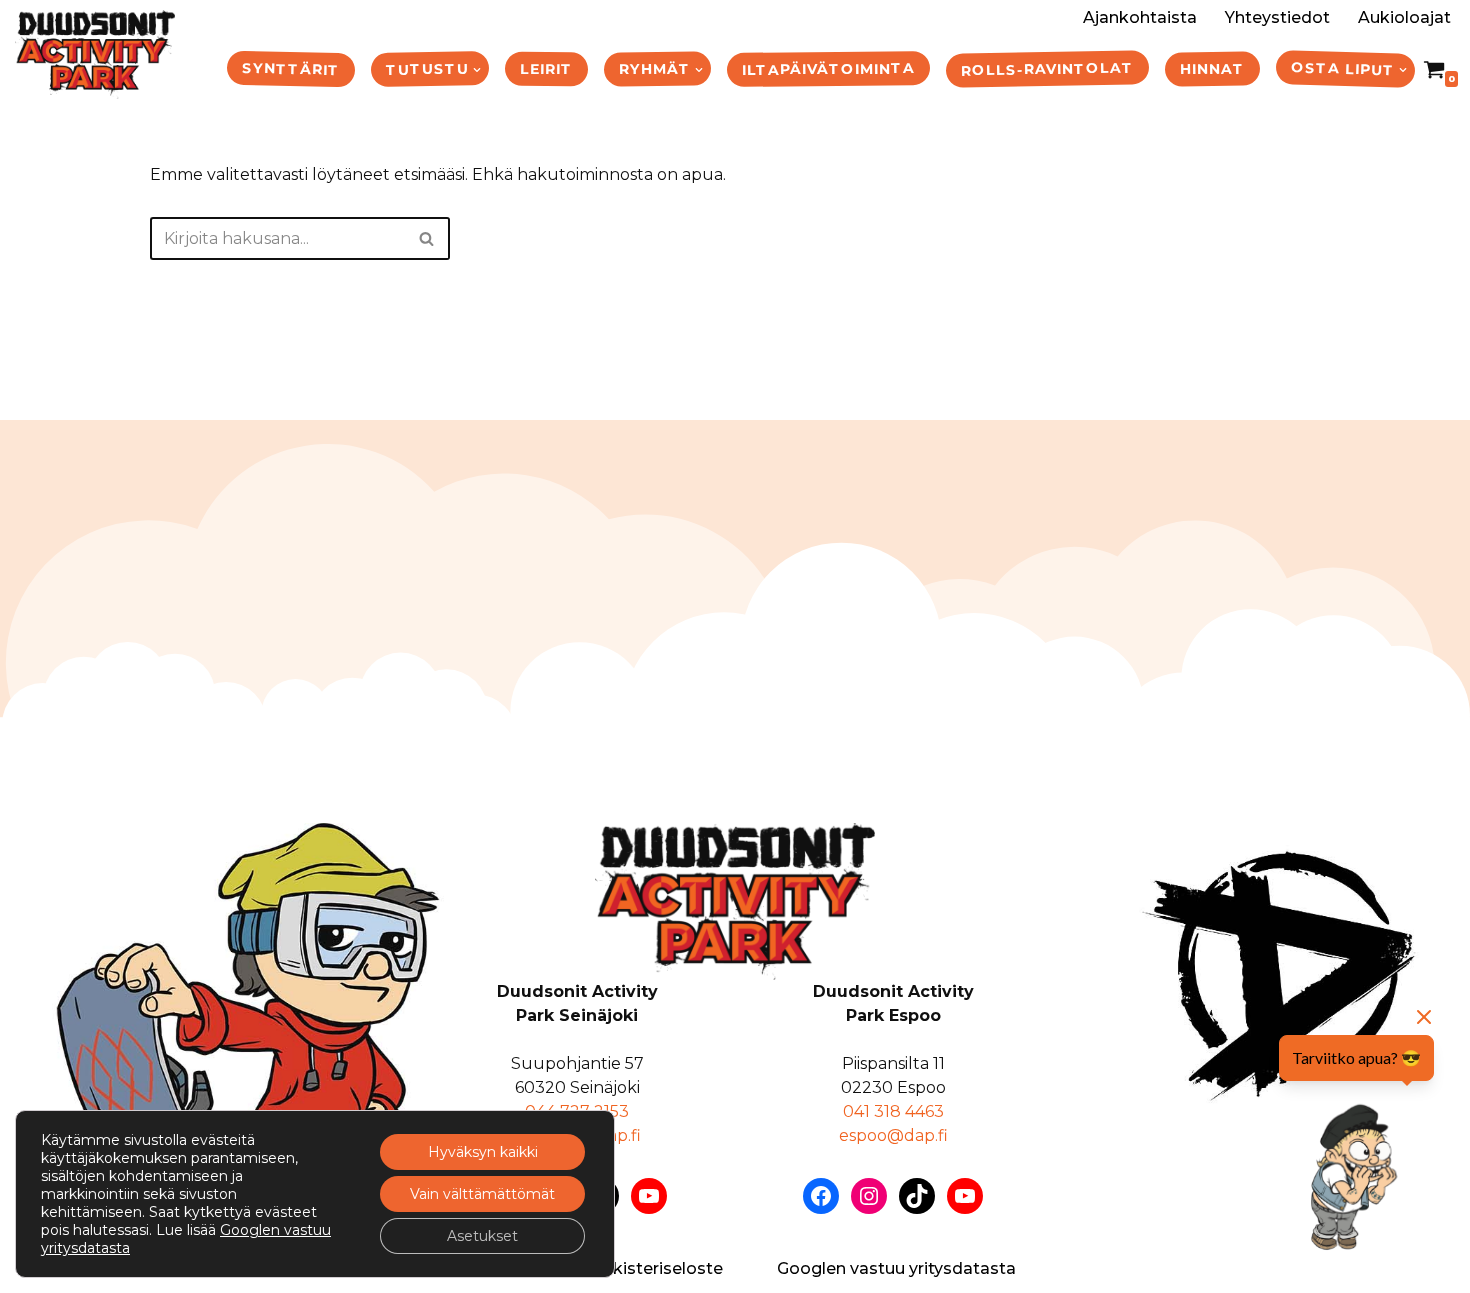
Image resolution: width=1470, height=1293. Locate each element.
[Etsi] (427, 238)
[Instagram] (869, 1196)
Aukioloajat (1404, 17)
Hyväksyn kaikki (483, 1152)
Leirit (546, 68)
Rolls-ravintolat (1047, 68)
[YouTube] (649, 1196)
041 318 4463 (893, 1111)
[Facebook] (821, 1196)
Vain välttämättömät (482, 1194)
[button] (477, 70)
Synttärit (291, 68)
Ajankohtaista (1140, 17)
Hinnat (1212, 68)
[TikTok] (917, 1196)
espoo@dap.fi (893, 1135)
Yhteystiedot (1277, 17)
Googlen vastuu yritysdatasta (896, 1268)
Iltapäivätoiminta (828, 69)
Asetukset (482, 1236)
